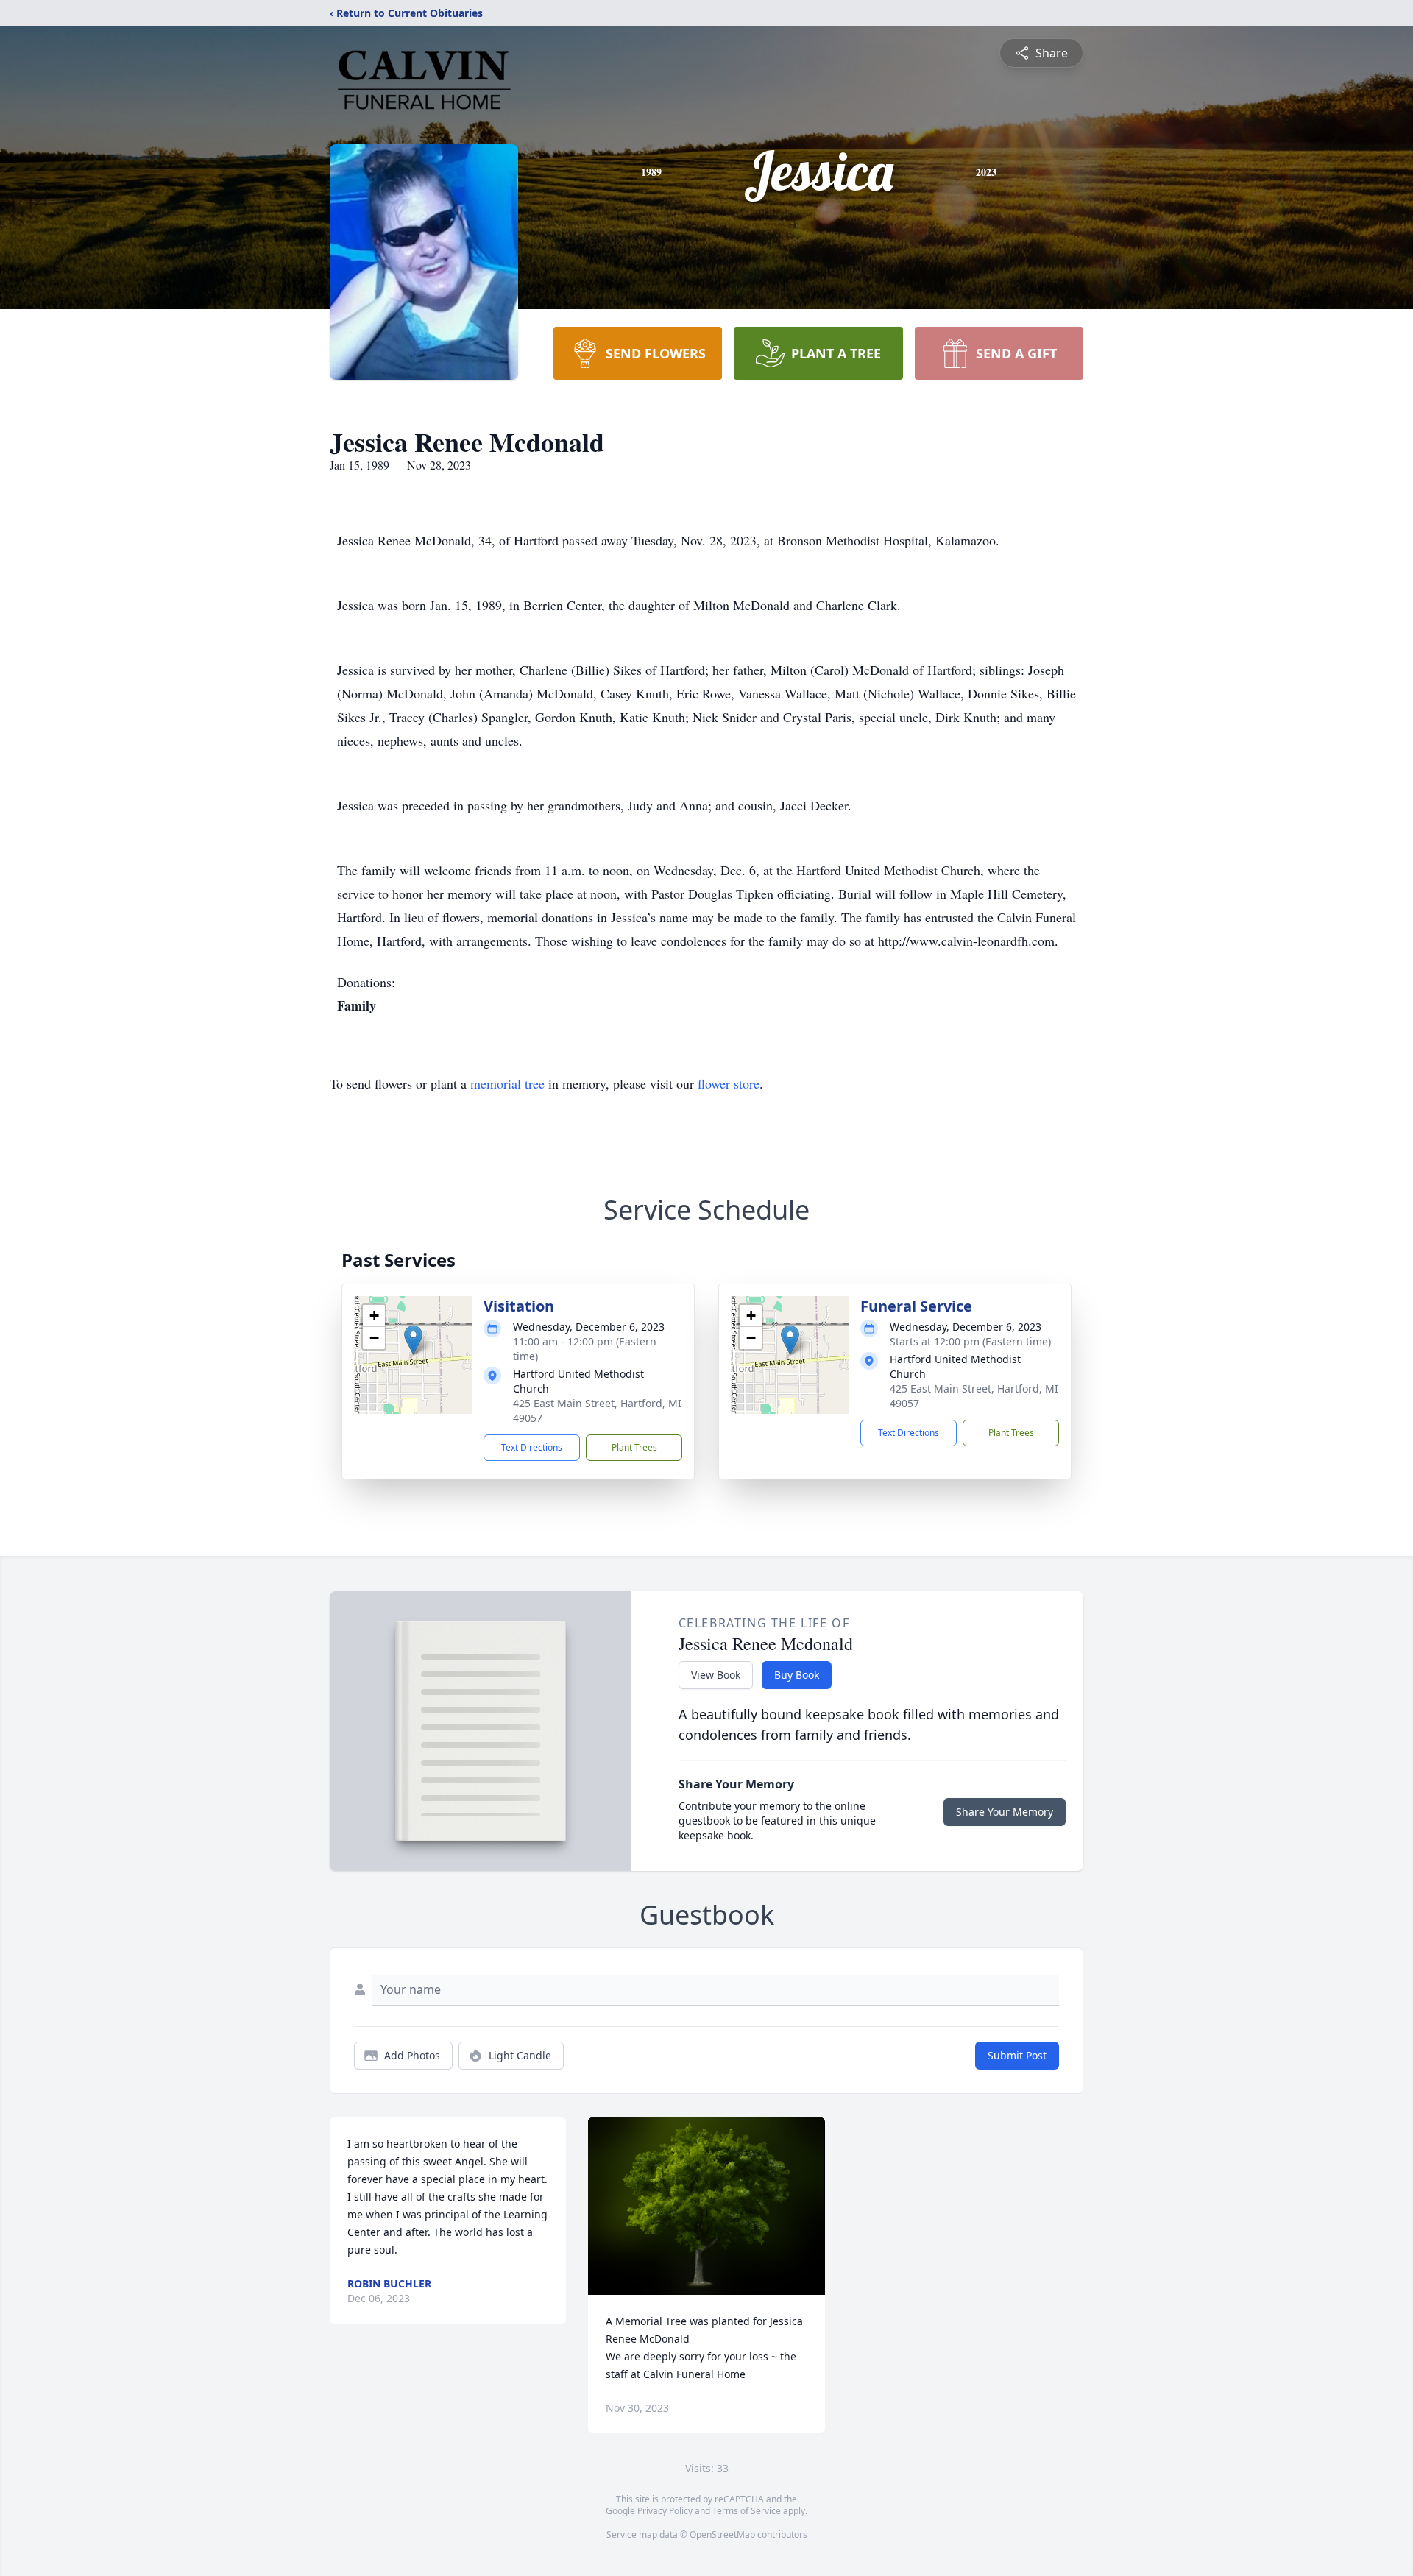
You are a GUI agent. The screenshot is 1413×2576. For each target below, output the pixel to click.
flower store (729, 1083)
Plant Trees (634, 1447)
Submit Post (1017, 2055)
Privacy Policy (665, 2511)
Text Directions (532, 1447)
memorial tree (507, 1083)
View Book (716, 1675)
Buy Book (797, 1675)
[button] (413, 1340)
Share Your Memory (1005, 1812)
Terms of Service (747, 2511)
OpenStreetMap (722, 2534)
